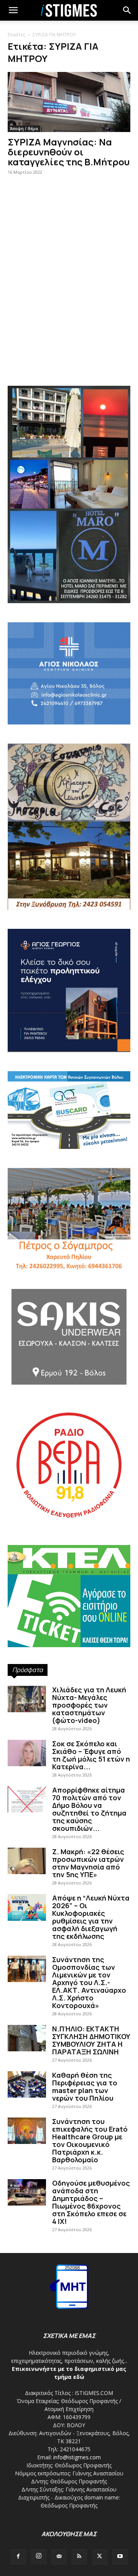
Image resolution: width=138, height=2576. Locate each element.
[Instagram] (39, 2556)
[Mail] (59, 2557)
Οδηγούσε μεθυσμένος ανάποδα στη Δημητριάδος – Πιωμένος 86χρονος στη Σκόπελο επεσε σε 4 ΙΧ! (91, 2202)
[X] (100, 2557)
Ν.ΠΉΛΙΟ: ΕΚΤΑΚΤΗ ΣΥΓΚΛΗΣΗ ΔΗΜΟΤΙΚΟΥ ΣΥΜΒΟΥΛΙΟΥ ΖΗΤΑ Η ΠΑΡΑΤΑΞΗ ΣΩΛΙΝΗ (91, 2040)
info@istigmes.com (77, 2457)
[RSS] (79, 2557)
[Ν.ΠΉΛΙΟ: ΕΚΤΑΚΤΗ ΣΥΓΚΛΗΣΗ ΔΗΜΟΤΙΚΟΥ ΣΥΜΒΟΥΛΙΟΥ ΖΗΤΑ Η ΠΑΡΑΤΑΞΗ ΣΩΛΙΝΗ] (27, 2038)
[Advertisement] (69, 300)
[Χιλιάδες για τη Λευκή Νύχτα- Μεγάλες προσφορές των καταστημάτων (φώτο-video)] (27, 1699)
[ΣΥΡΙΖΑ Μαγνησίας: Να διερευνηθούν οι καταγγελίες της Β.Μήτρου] (69, 102)
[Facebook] (18, 2557)
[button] (127, 10)
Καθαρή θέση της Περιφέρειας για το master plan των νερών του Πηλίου (85, 2087)
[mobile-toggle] (13, 10)
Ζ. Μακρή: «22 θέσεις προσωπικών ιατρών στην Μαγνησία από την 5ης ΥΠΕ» (88, 1863)
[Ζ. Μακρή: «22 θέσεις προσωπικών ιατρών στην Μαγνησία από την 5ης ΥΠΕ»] (27, 1861)
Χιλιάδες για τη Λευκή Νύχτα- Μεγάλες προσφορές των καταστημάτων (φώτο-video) (89, 1705)
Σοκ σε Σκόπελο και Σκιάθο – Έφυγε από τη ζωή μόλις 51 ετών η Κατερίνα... (91, 1755)
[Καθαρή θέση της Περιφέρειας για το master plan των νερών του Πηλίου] (27, 2084)
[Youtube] (120, 2557)
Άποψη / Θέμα (24, 129)
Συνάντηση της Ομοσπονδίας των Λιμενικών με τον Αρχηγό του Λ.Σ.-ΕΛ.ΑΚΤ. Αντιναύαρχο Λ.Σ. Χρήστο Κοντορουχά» (89, 1982)
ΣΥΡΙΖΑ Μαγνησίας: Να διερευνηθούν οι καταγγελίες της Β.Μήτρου (69, 152)
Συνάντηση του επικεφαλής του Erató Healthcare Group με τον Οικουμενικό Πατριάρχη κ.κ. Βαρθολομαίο (90, 2140)
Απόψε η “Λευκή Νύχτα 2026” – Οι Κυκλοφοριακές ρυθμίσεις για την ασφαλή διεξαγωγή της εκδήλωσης (91, 1917)
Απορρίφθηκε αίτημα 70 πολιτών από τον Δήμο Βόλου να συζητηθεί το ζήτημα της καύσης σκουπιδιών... (89, 1809)
